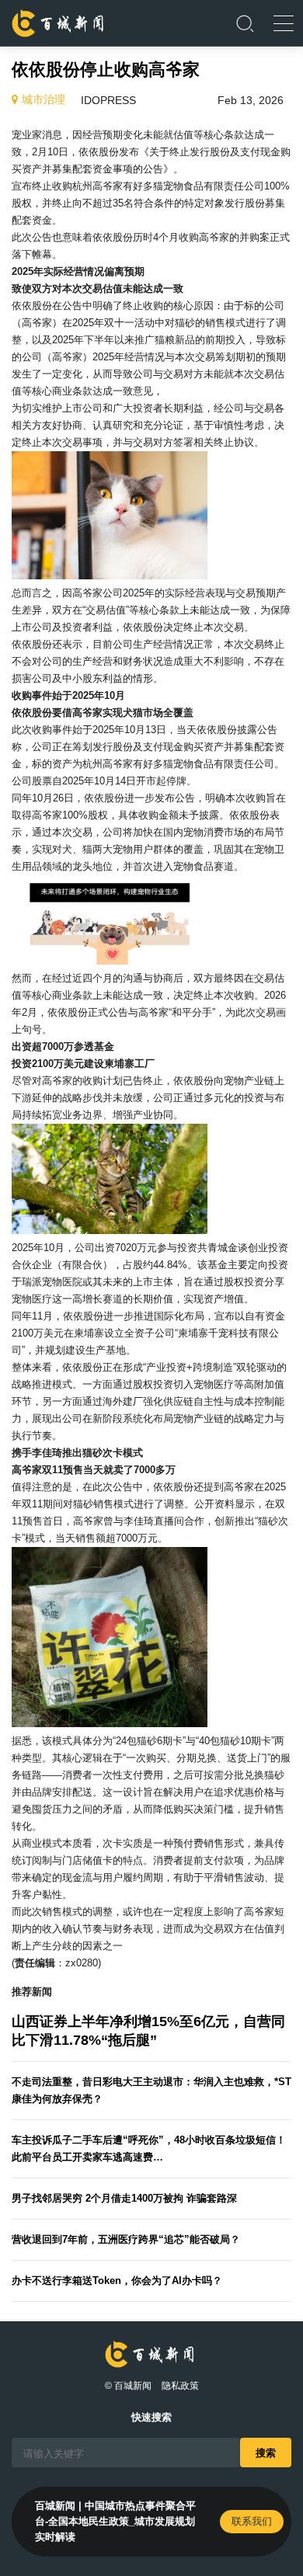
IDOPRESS (108, 100)
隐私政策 (180, 2386)
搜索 (266, 2452)
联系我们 (252, 2521)
